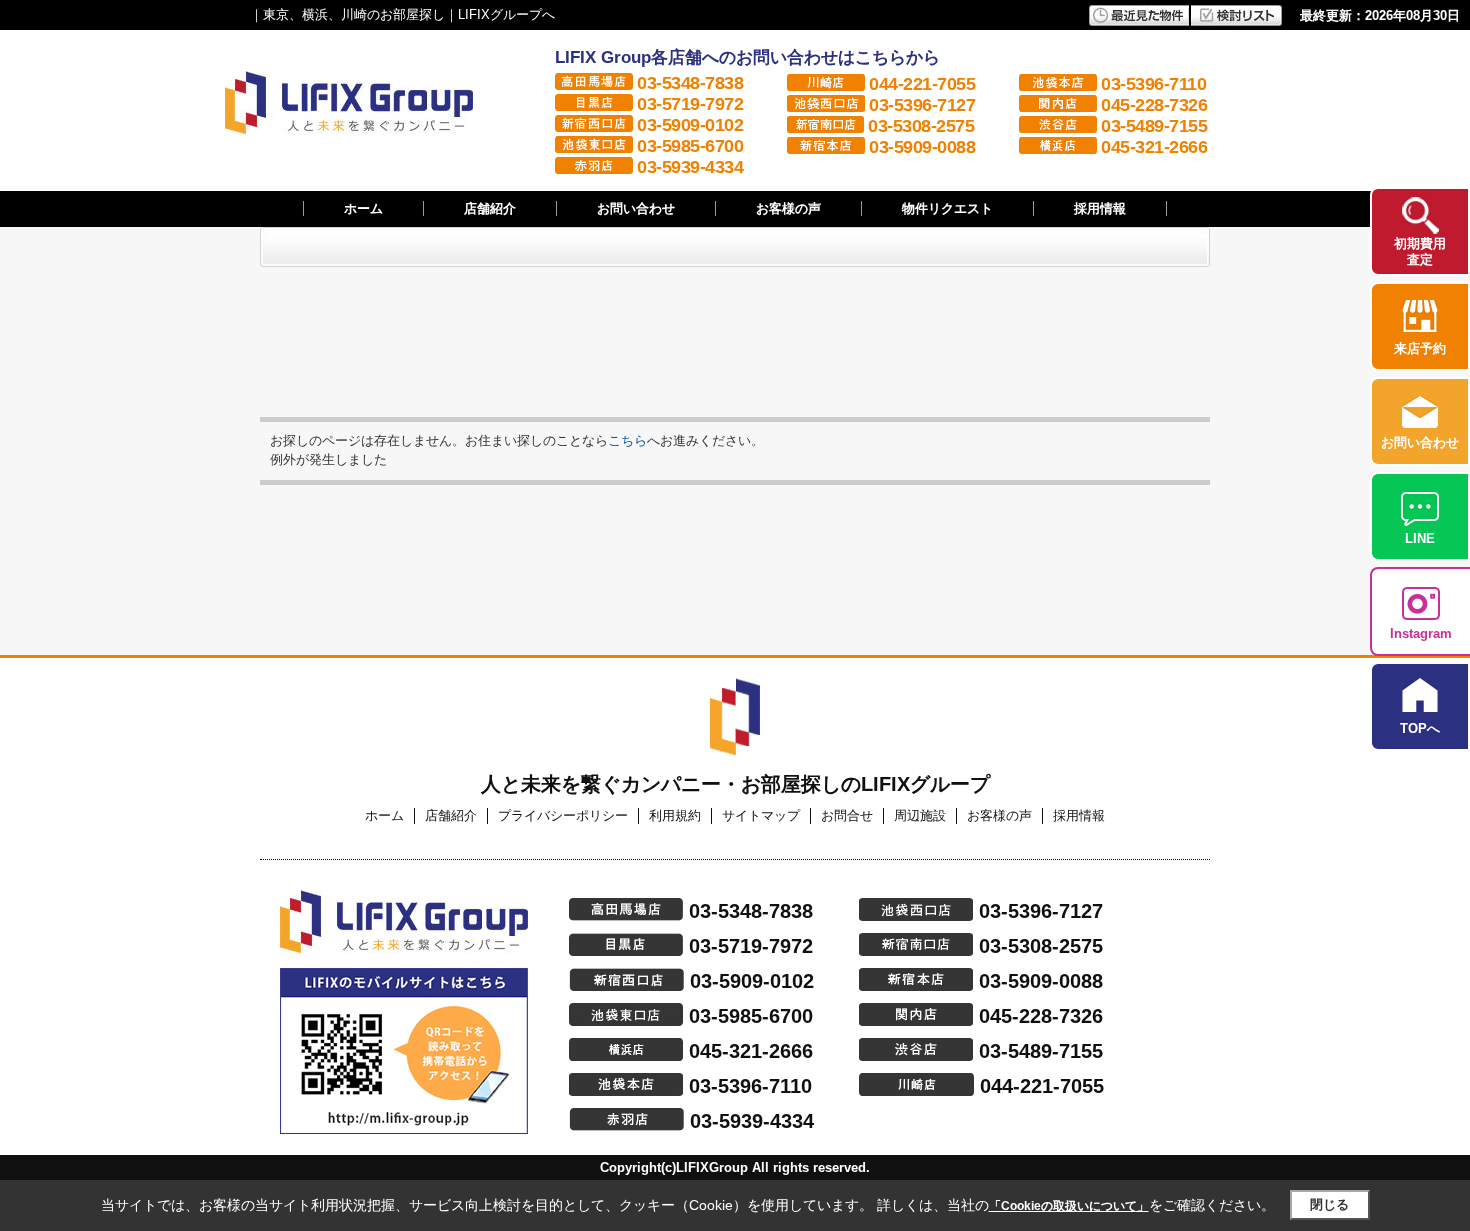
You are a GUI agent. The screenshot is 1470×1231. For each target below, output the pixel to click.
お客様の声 (788, 208)
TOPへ (1420, 728)
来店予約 (1420, 348)
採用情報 (1100, 208)
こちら (627, 440)
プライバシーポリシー (563, 815)
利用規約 (675, 815)
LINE (1420, 538)
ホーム (363, 208)
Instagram (1421, 633)
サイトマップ (761, 815)
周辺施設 (920, 815)
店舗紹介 (490, 208)
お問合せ (847, 815)
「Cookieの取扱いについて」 (1069, 1206)
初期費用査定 (1420, 251)
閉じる (1329, 1204)
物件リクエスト (947, 208)
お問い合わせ (636, 208)
